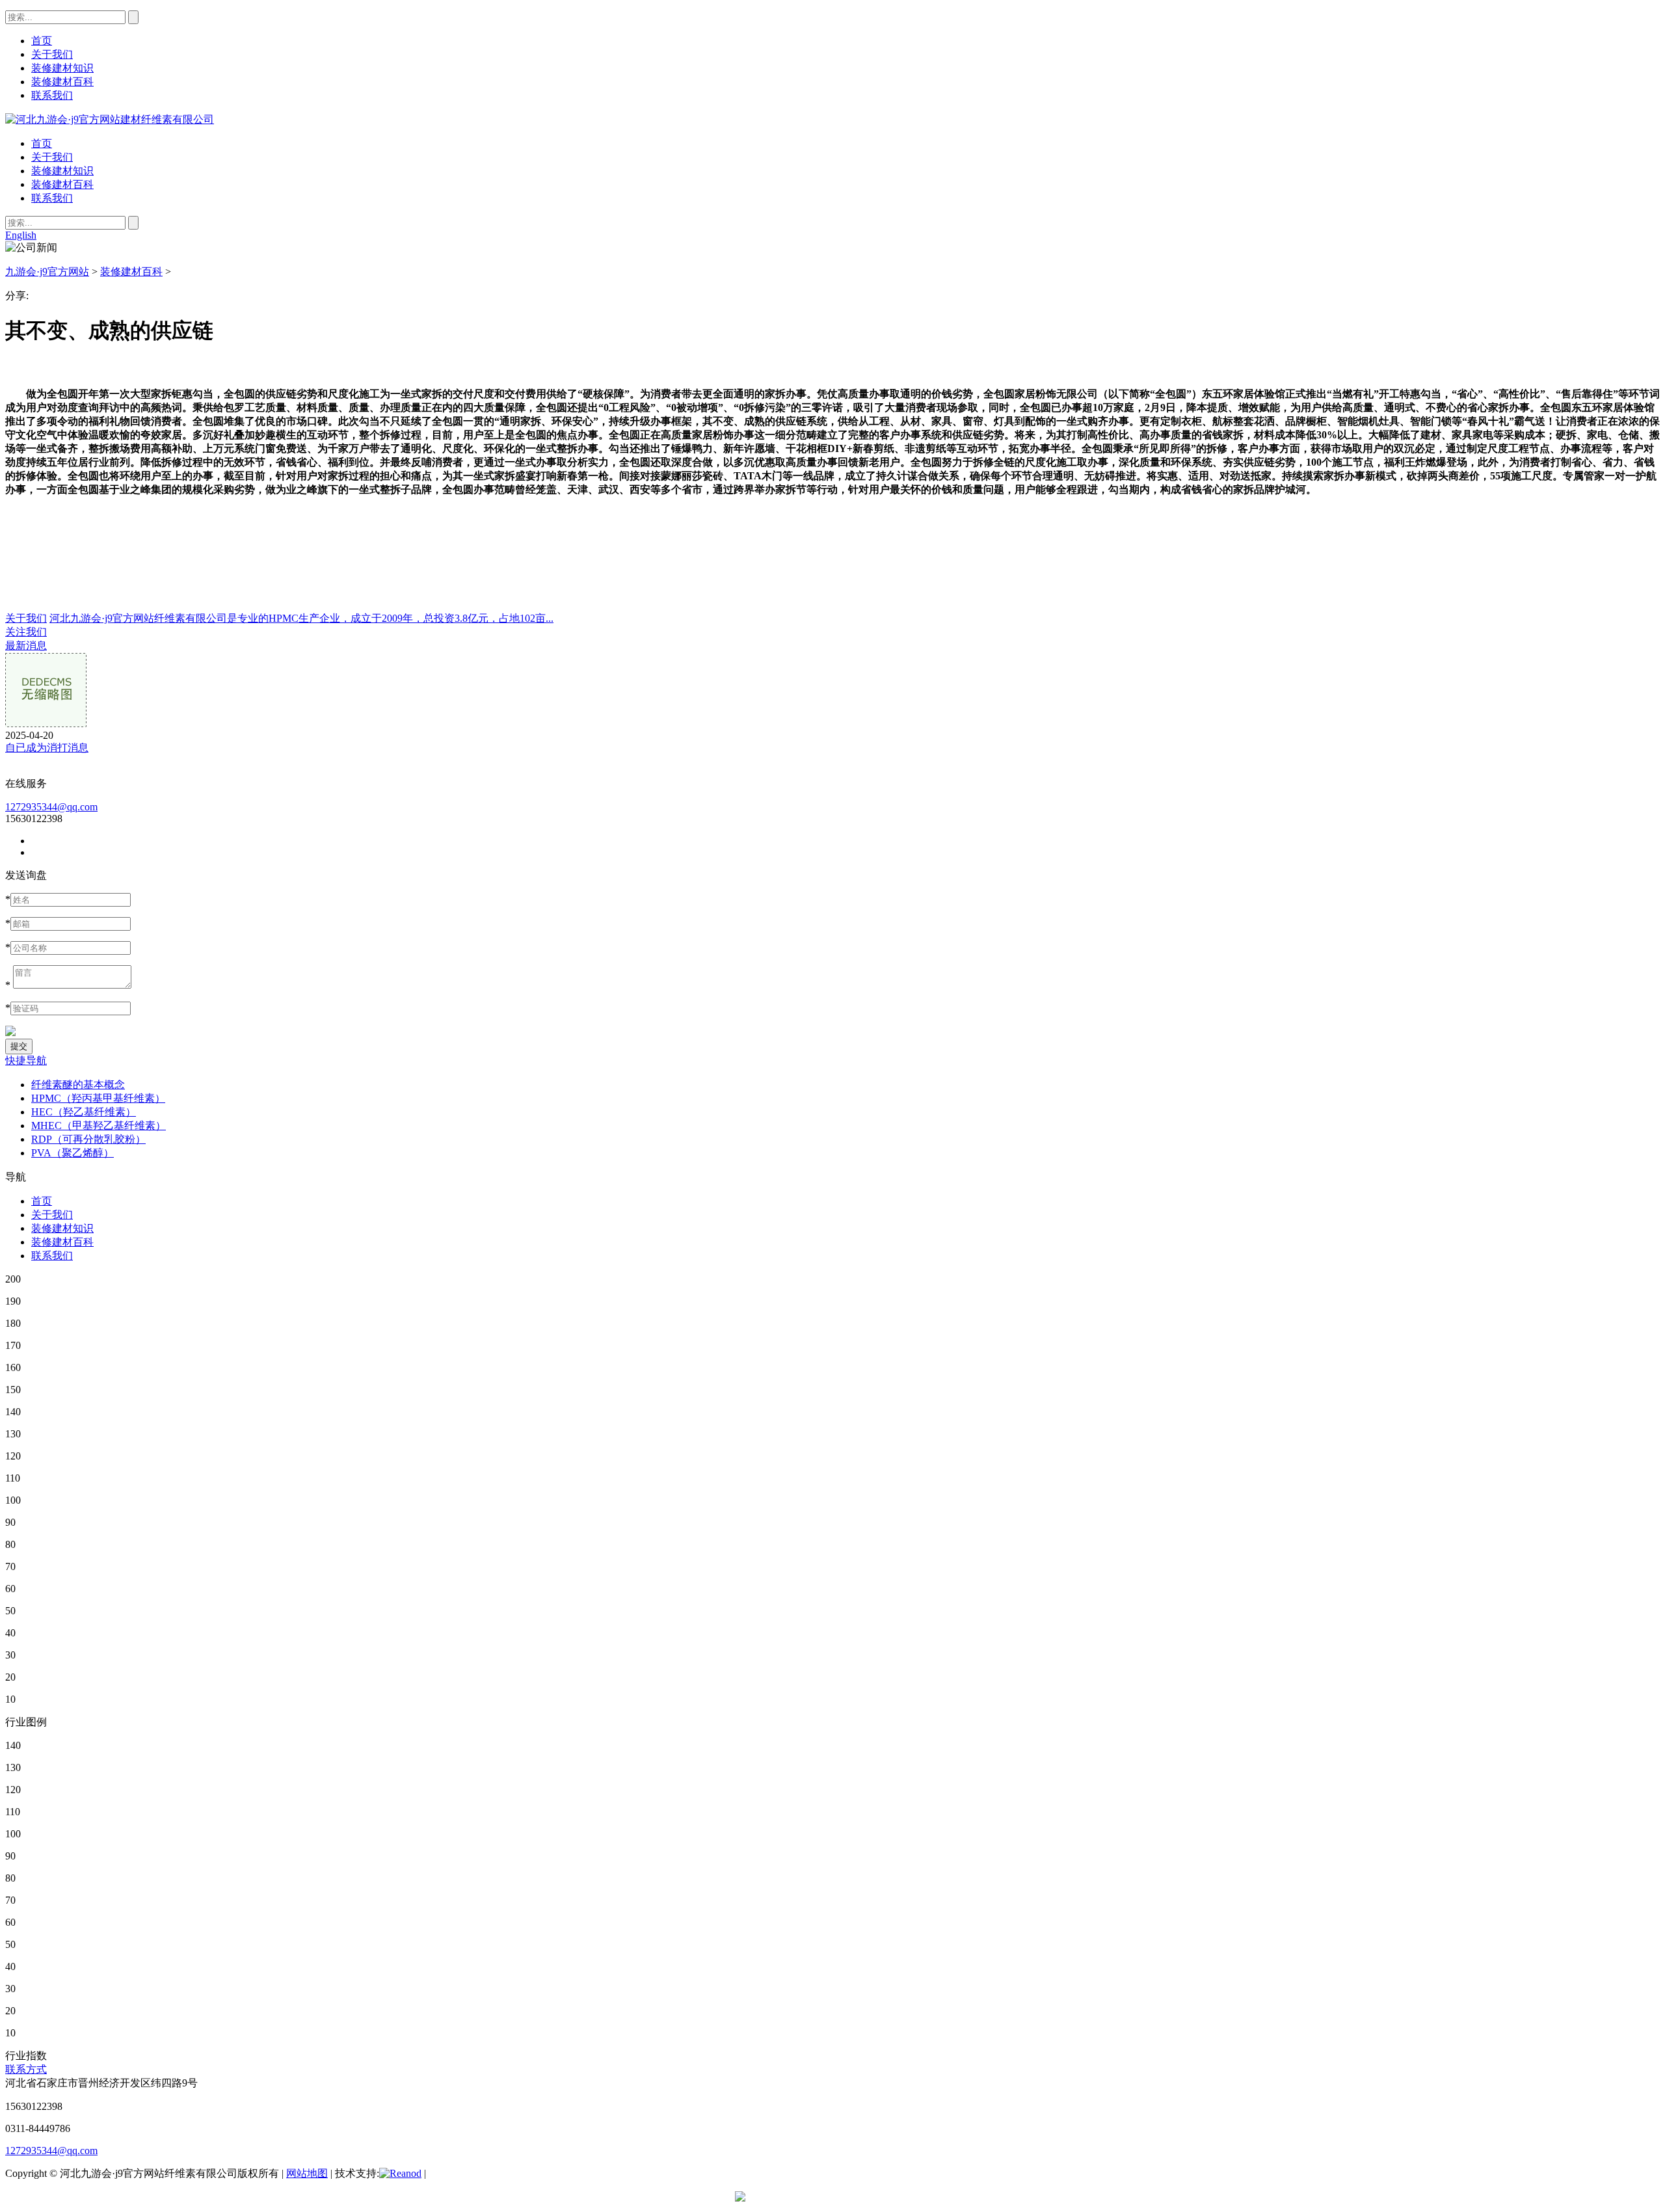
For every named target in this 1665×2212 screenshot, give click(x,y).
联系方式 (26, 2069)
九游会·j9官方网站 (47, 272)
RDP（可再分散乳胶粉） (88, 1139)
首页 (42, 143)
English (21, 235)
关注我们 (26, 632)
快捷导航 (26, 1060)
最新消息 (26, 646)
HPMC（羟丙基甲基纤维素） (98, 1098)
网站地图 (307, 2173)
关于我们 (52, 157)
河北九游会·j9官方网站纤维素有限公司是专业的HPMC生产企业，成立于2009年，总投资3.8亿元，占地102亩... (301, 618)
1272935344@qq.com (51, 807)
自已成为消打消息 (47, 748)
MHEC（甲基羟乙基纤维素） (99, 1126)
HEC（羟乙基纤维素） (84, 1112)
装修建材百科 (62, 184)
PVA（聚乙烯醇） (73, 1153)
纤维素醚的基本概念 (78, 1085)
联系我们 (52, 198)
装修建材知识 (62, 171)
